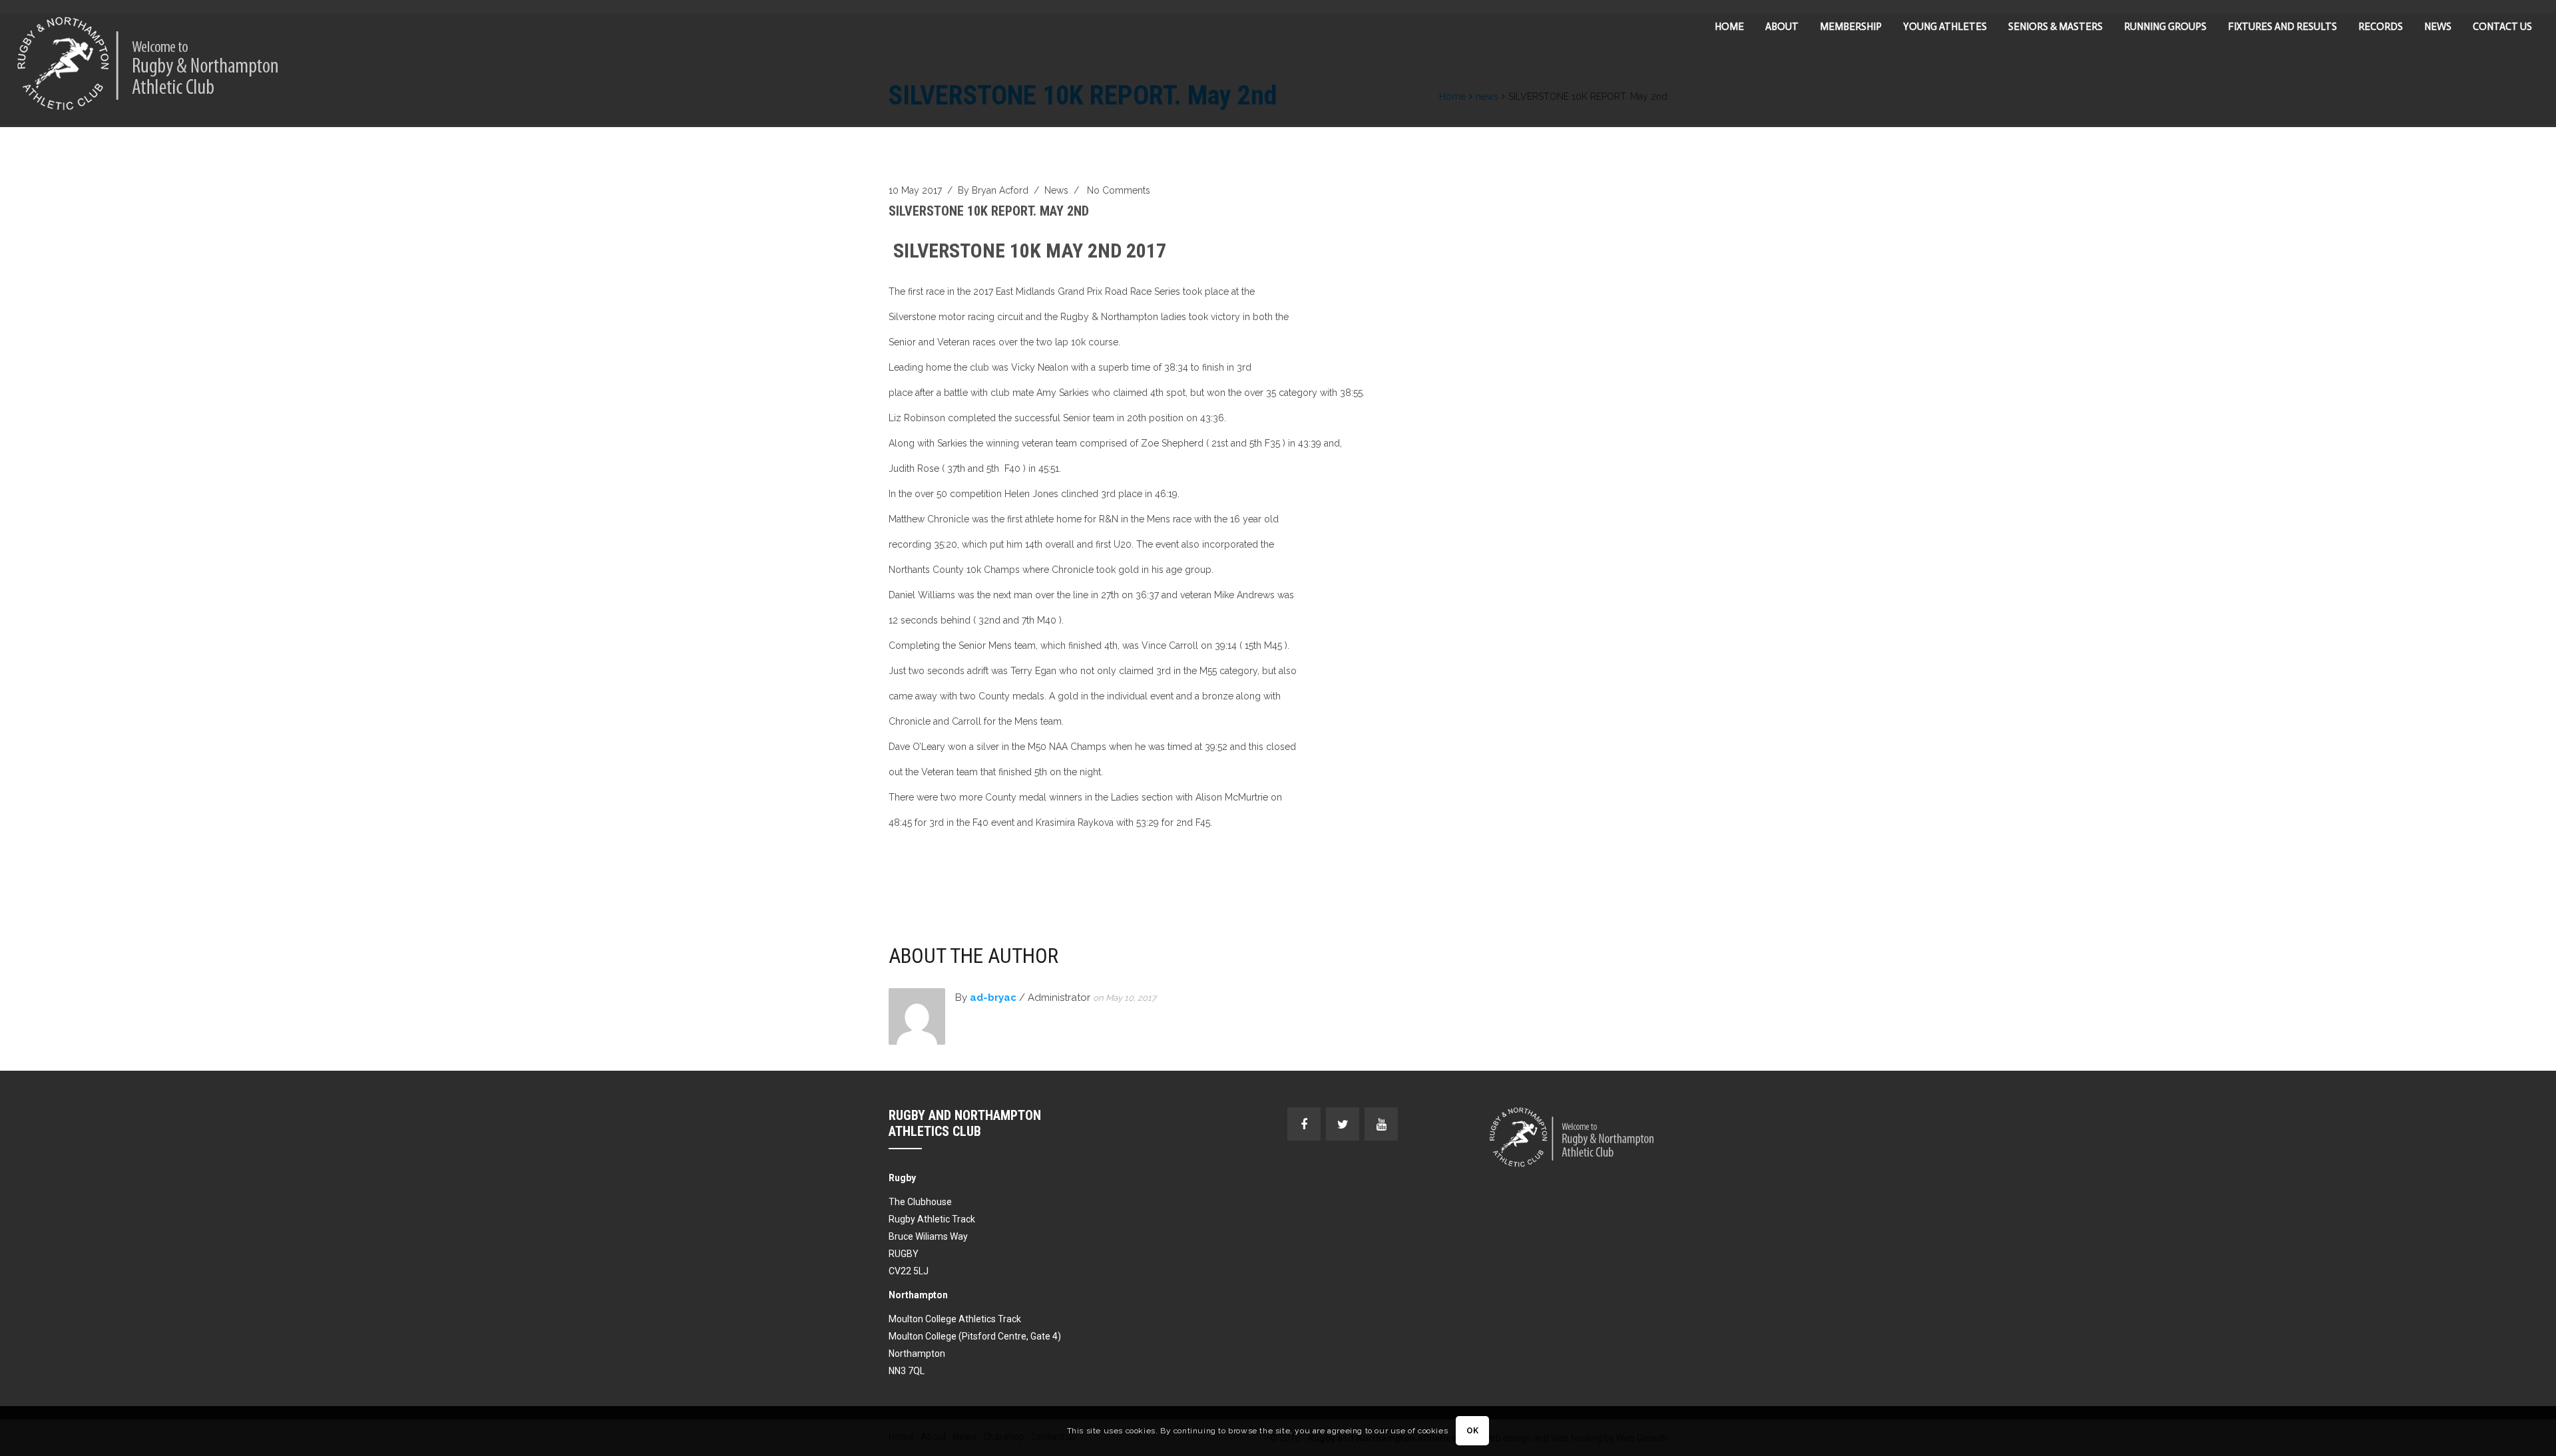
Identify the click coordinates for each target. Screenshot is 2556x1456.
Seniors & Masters (2055, 27)
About (1782, 27)
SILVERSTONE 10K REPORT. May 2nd (989, 211)
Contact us (2502, 27)
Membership (1851, 27)
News (2438, 27)
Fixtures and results (2282, 27)
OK (1473, 1431)
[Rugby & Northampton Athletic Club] (149, 64)
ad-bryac (993, 998)
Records (2381, 27)
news (1056, 190)
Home (1729, 27)
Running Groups (2165, 27)
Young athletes (1945, 27)
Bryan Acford (1000, 190)
